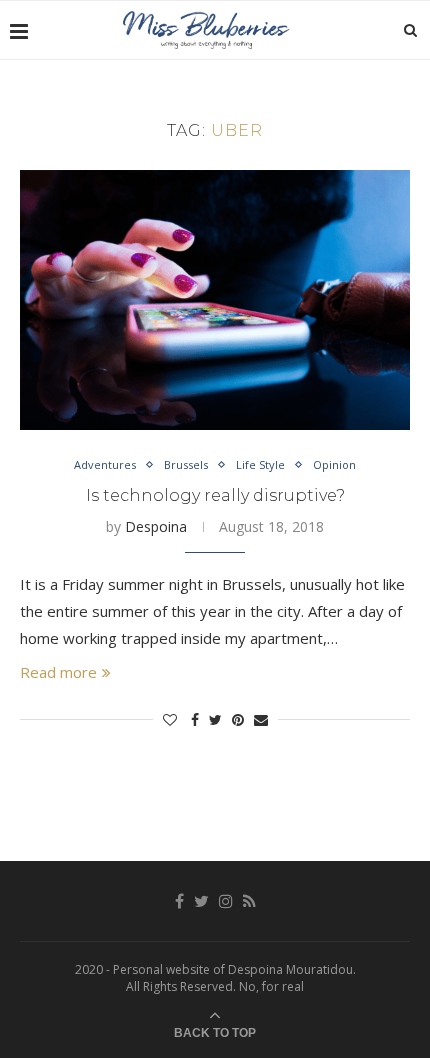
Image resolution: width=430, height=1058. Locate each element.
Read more (58, 672)
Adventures (105, 464)
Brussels (186, 464)
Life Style (260, 464)
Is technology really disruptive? (215, 495)
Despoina (156, 526)
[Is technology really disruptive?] (215, 300)
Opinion (334, 464)
